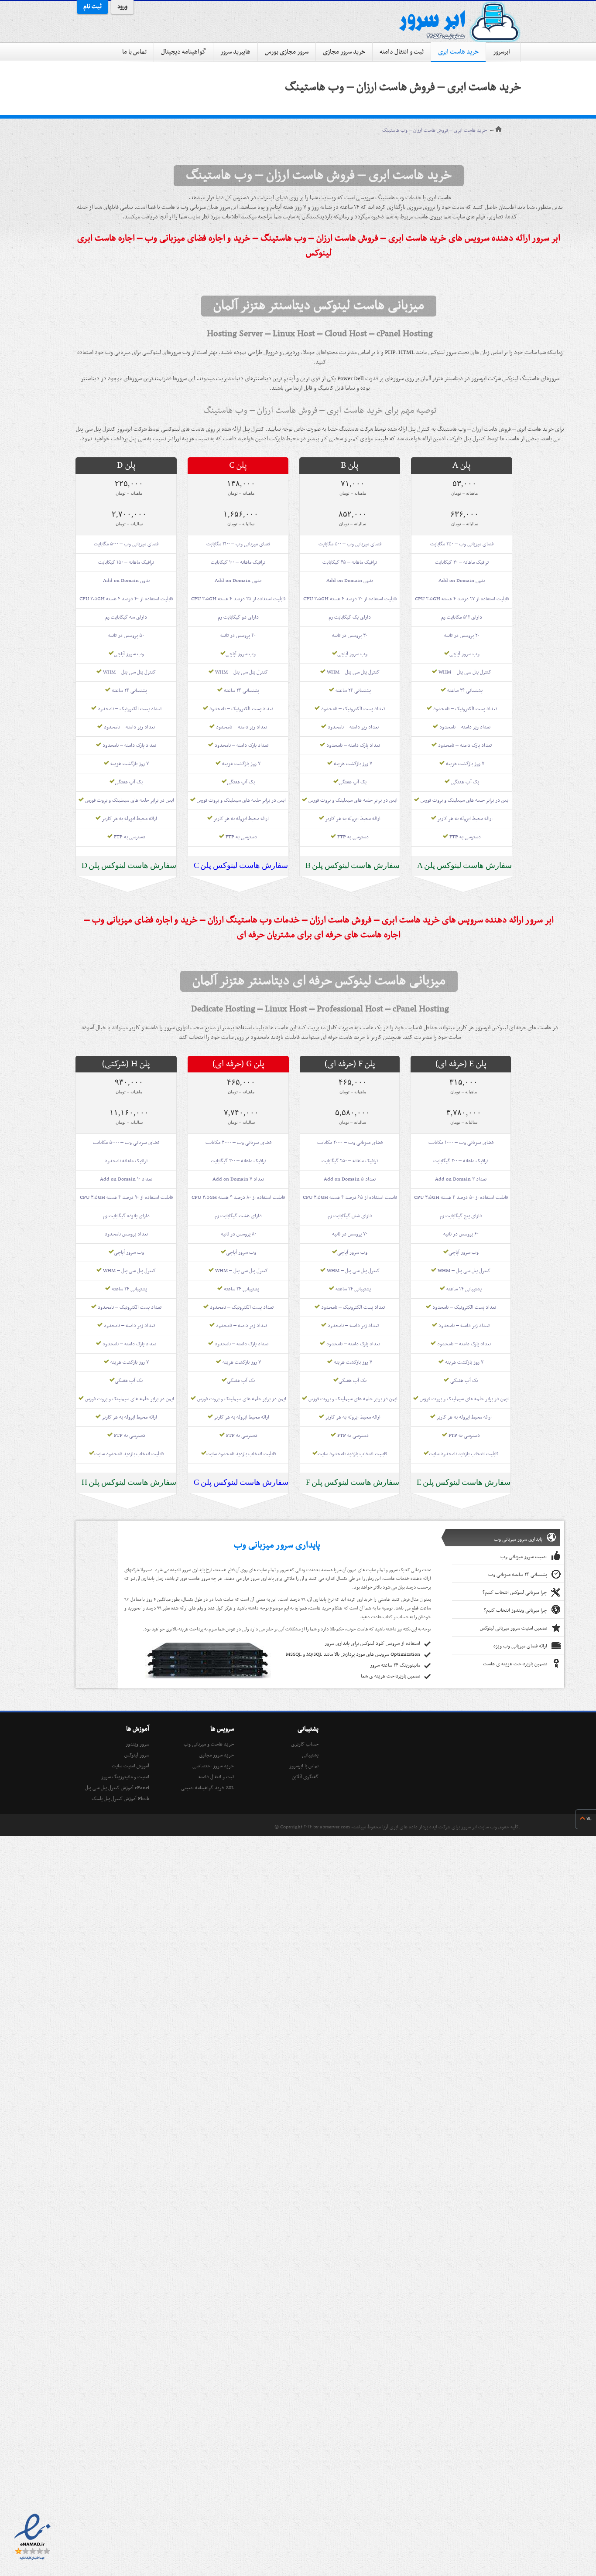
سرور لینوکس (137, 1755)
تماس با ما (134, 52)
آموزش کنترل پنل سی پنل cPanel (117, 1788)
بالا (589, 1819)
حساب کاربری (305, 1744)
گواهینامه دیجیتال (183, 52)
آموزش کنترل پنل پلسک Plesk (120, 1799)
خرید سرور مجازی (344, 52)
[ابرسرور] (459, 22)
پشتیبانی (310, 1755)
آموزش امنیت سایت (130, 1766)
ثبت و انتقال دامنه (402, 52)
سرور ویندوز (137, 1744)
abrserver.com (335, 1827)
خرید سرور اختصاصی (213, 1766)
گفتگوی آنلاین (305, 1777)
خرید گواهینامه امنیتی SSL (207, 1788)
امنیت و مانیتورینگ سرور (125, 1777)
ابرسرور (502, 52)
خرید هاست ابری (458, 52)
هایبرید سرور (235, 52)
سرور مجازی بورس (287, 52)
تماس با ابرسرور (304, 1766)
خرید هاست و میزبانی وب (209, 1744)
